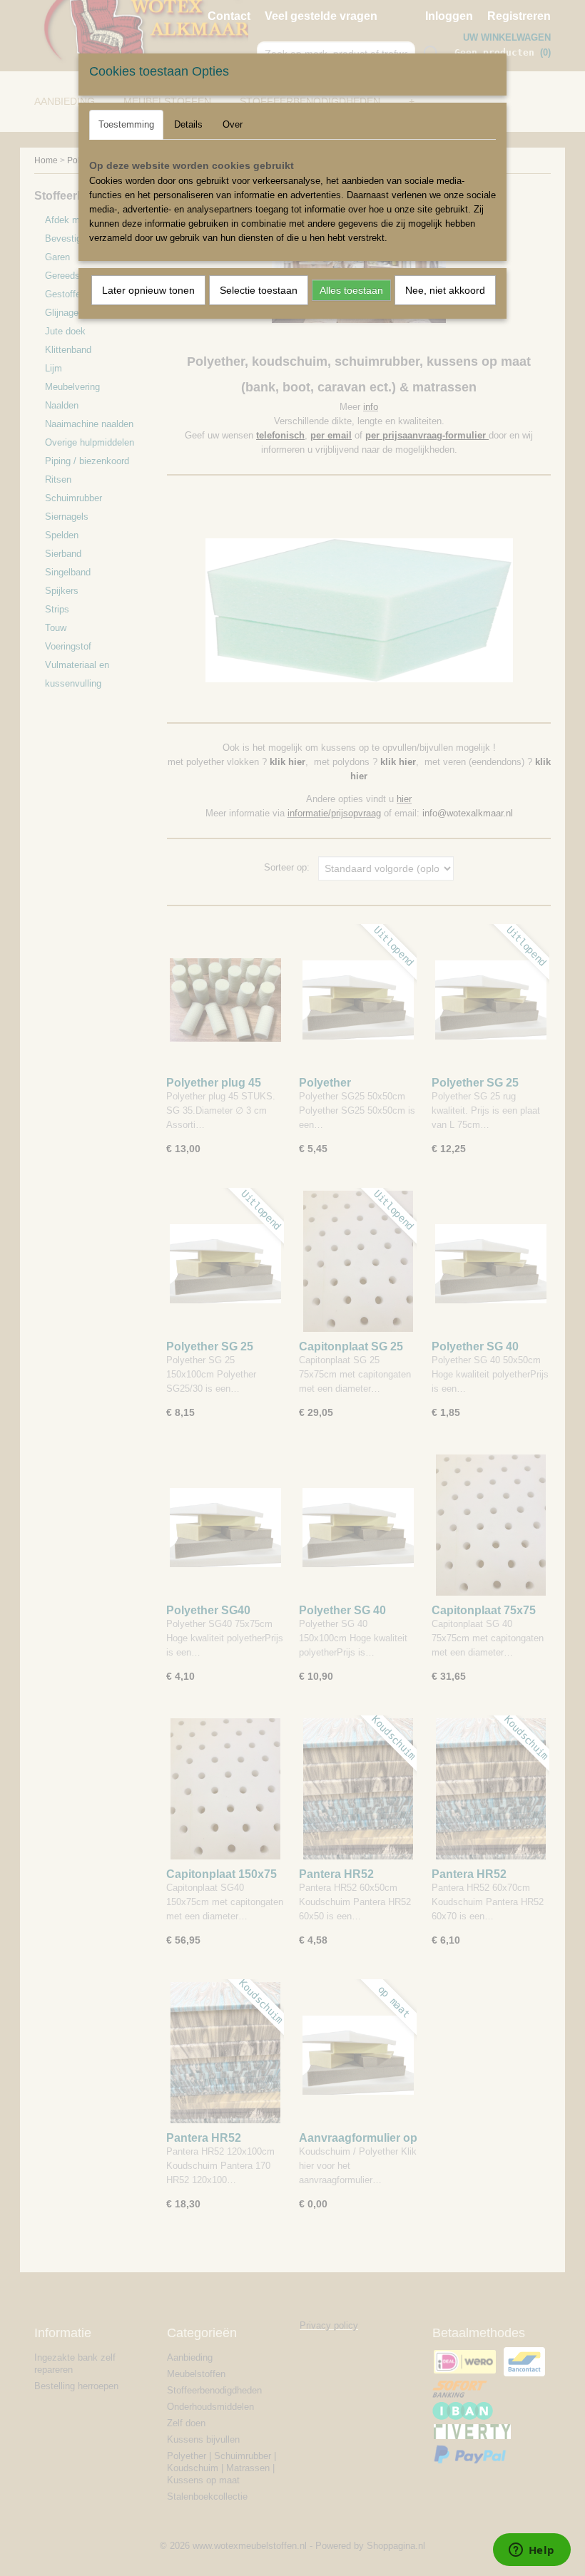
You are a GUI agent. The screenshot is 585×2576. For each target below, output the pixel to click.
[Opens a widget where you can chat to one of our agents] (531, 2551)
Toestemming (126, 124)
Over (233, 124)
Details (188, 124)
